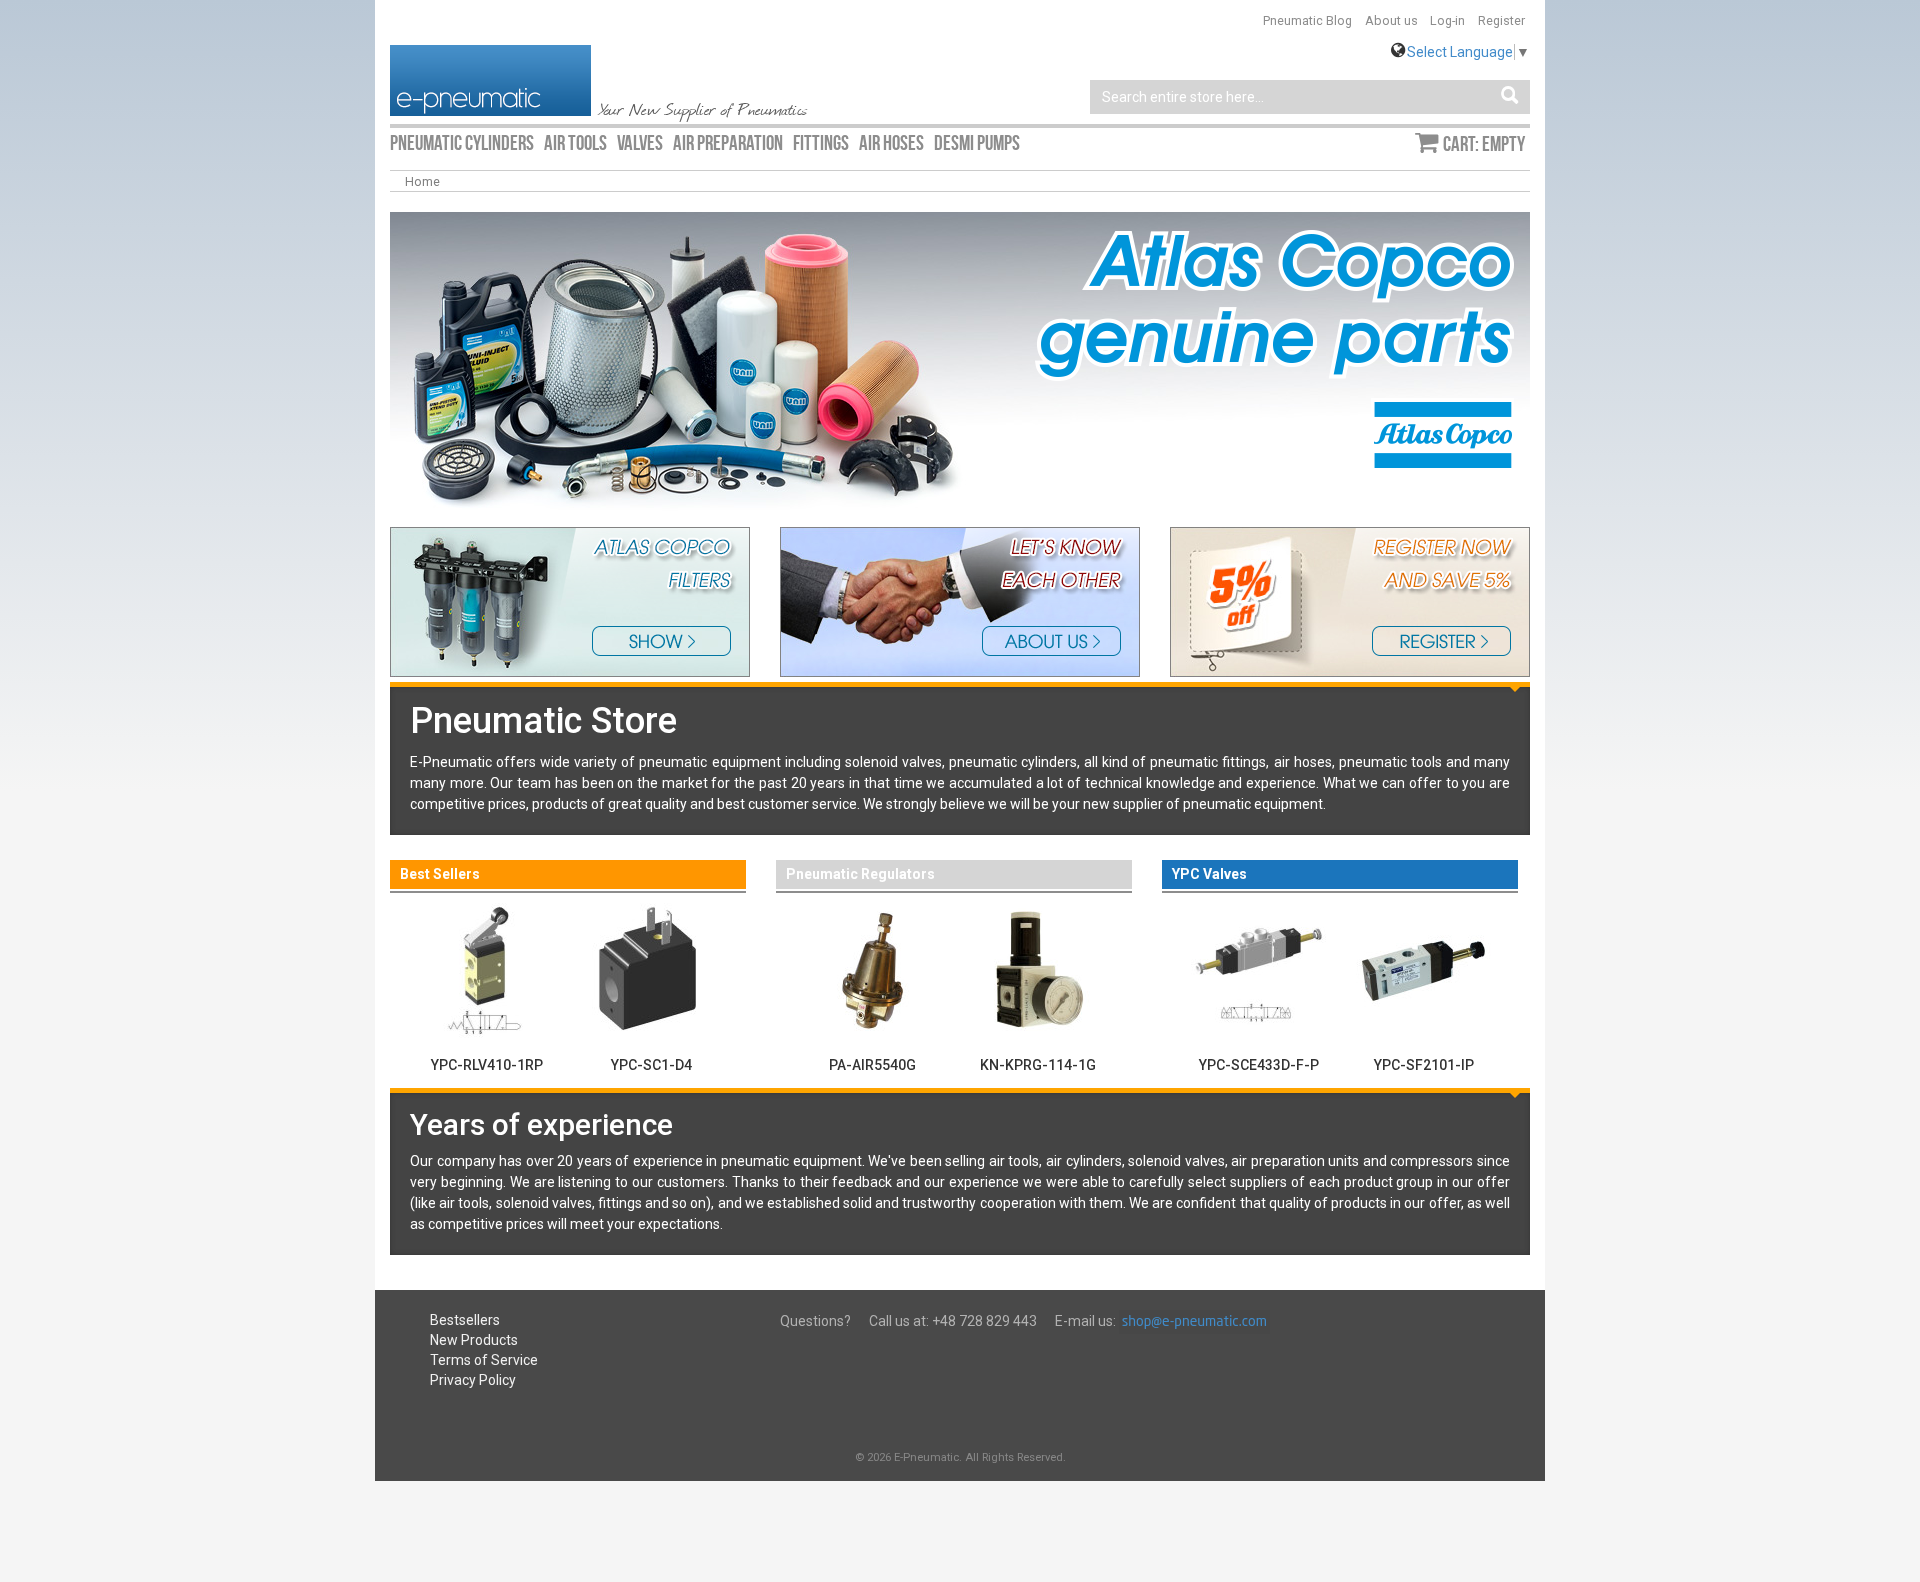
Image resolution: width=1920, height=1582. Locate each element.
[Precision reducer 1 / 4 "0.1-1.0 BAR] (1037, 969)
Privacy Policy (473, 1380)
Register (1501, 20)
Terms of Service (484, 1360)
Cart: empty (1484, 144)
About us (1391, 20)
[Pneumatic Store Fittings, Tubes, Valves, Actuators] (490, 79)
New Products (474, 1340)
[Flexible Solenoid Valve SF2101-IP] (1423, 969)
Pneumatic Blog (1307, 20)
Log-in (1447, 20)
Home (422, 181)
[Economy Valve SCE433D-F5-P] (1258, 969)
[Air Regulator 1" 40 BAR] (872, 969)
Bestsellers (465, 1320)
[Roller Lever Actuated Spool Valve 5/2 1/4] (486, 969)
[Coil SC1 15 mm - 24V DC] (651, 969)
